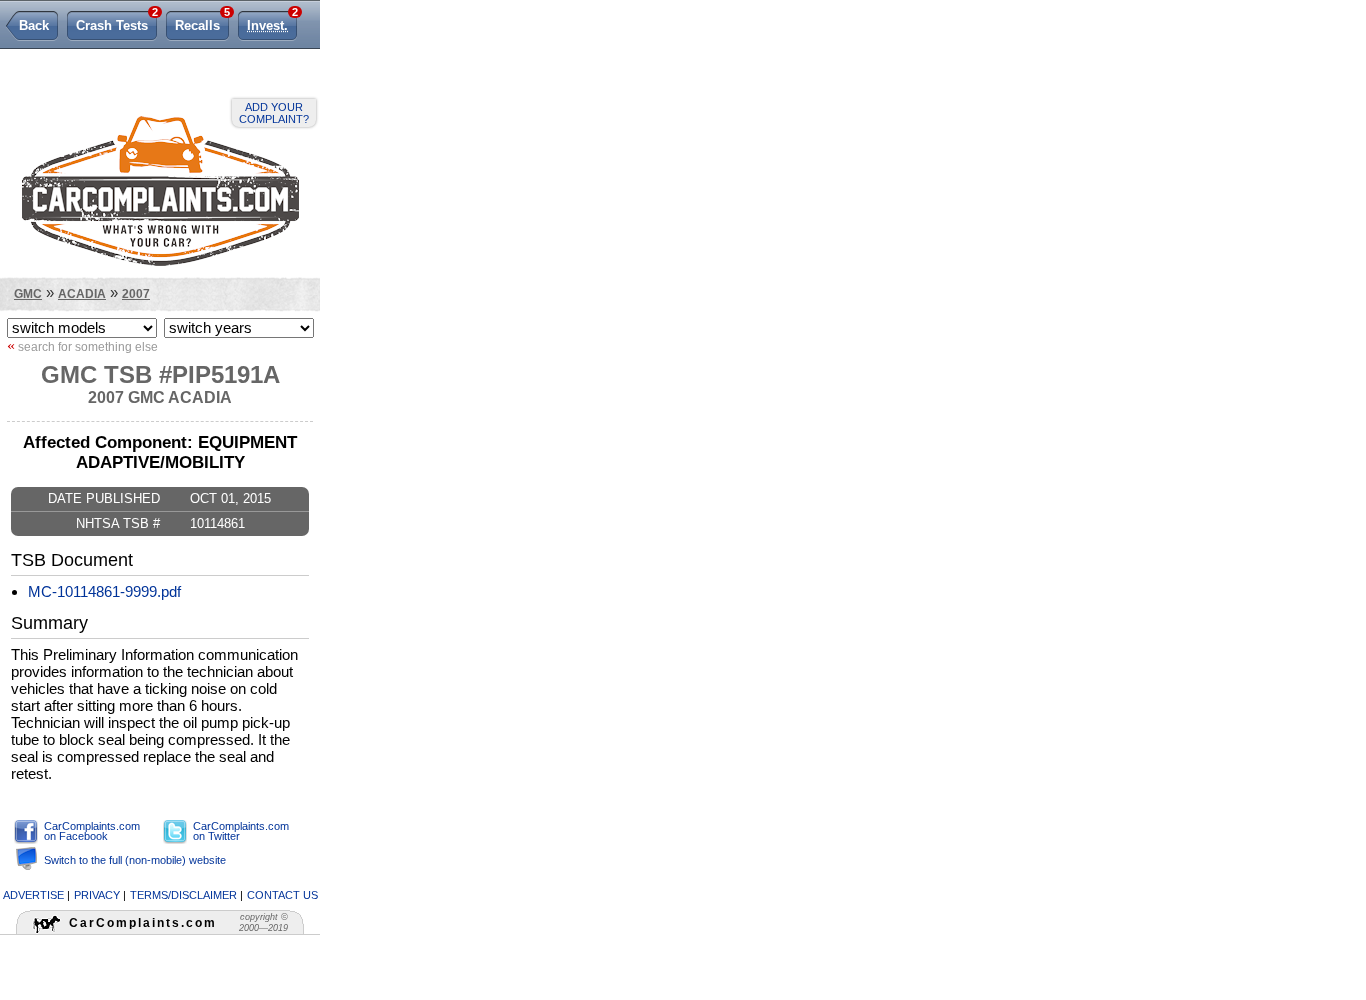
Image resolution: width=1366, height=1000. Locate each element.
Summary (49, 623)
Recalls (202, 22)
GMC (28, 293)
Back (34, 25)
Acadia (82, 293)
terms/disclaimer (183, 895)
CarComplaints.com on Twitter (241, 831)
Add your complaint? (274, 113)
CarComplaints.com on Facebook (92, 831)
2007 (136, 293)
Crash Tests (116, 22)
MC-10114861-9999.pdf (104, 591)
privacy (97, 895)
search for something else (82, 346)
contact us (282, 895)
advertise (33, 895)
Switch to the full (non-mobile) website (135, 860)
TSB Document (72, 560)
